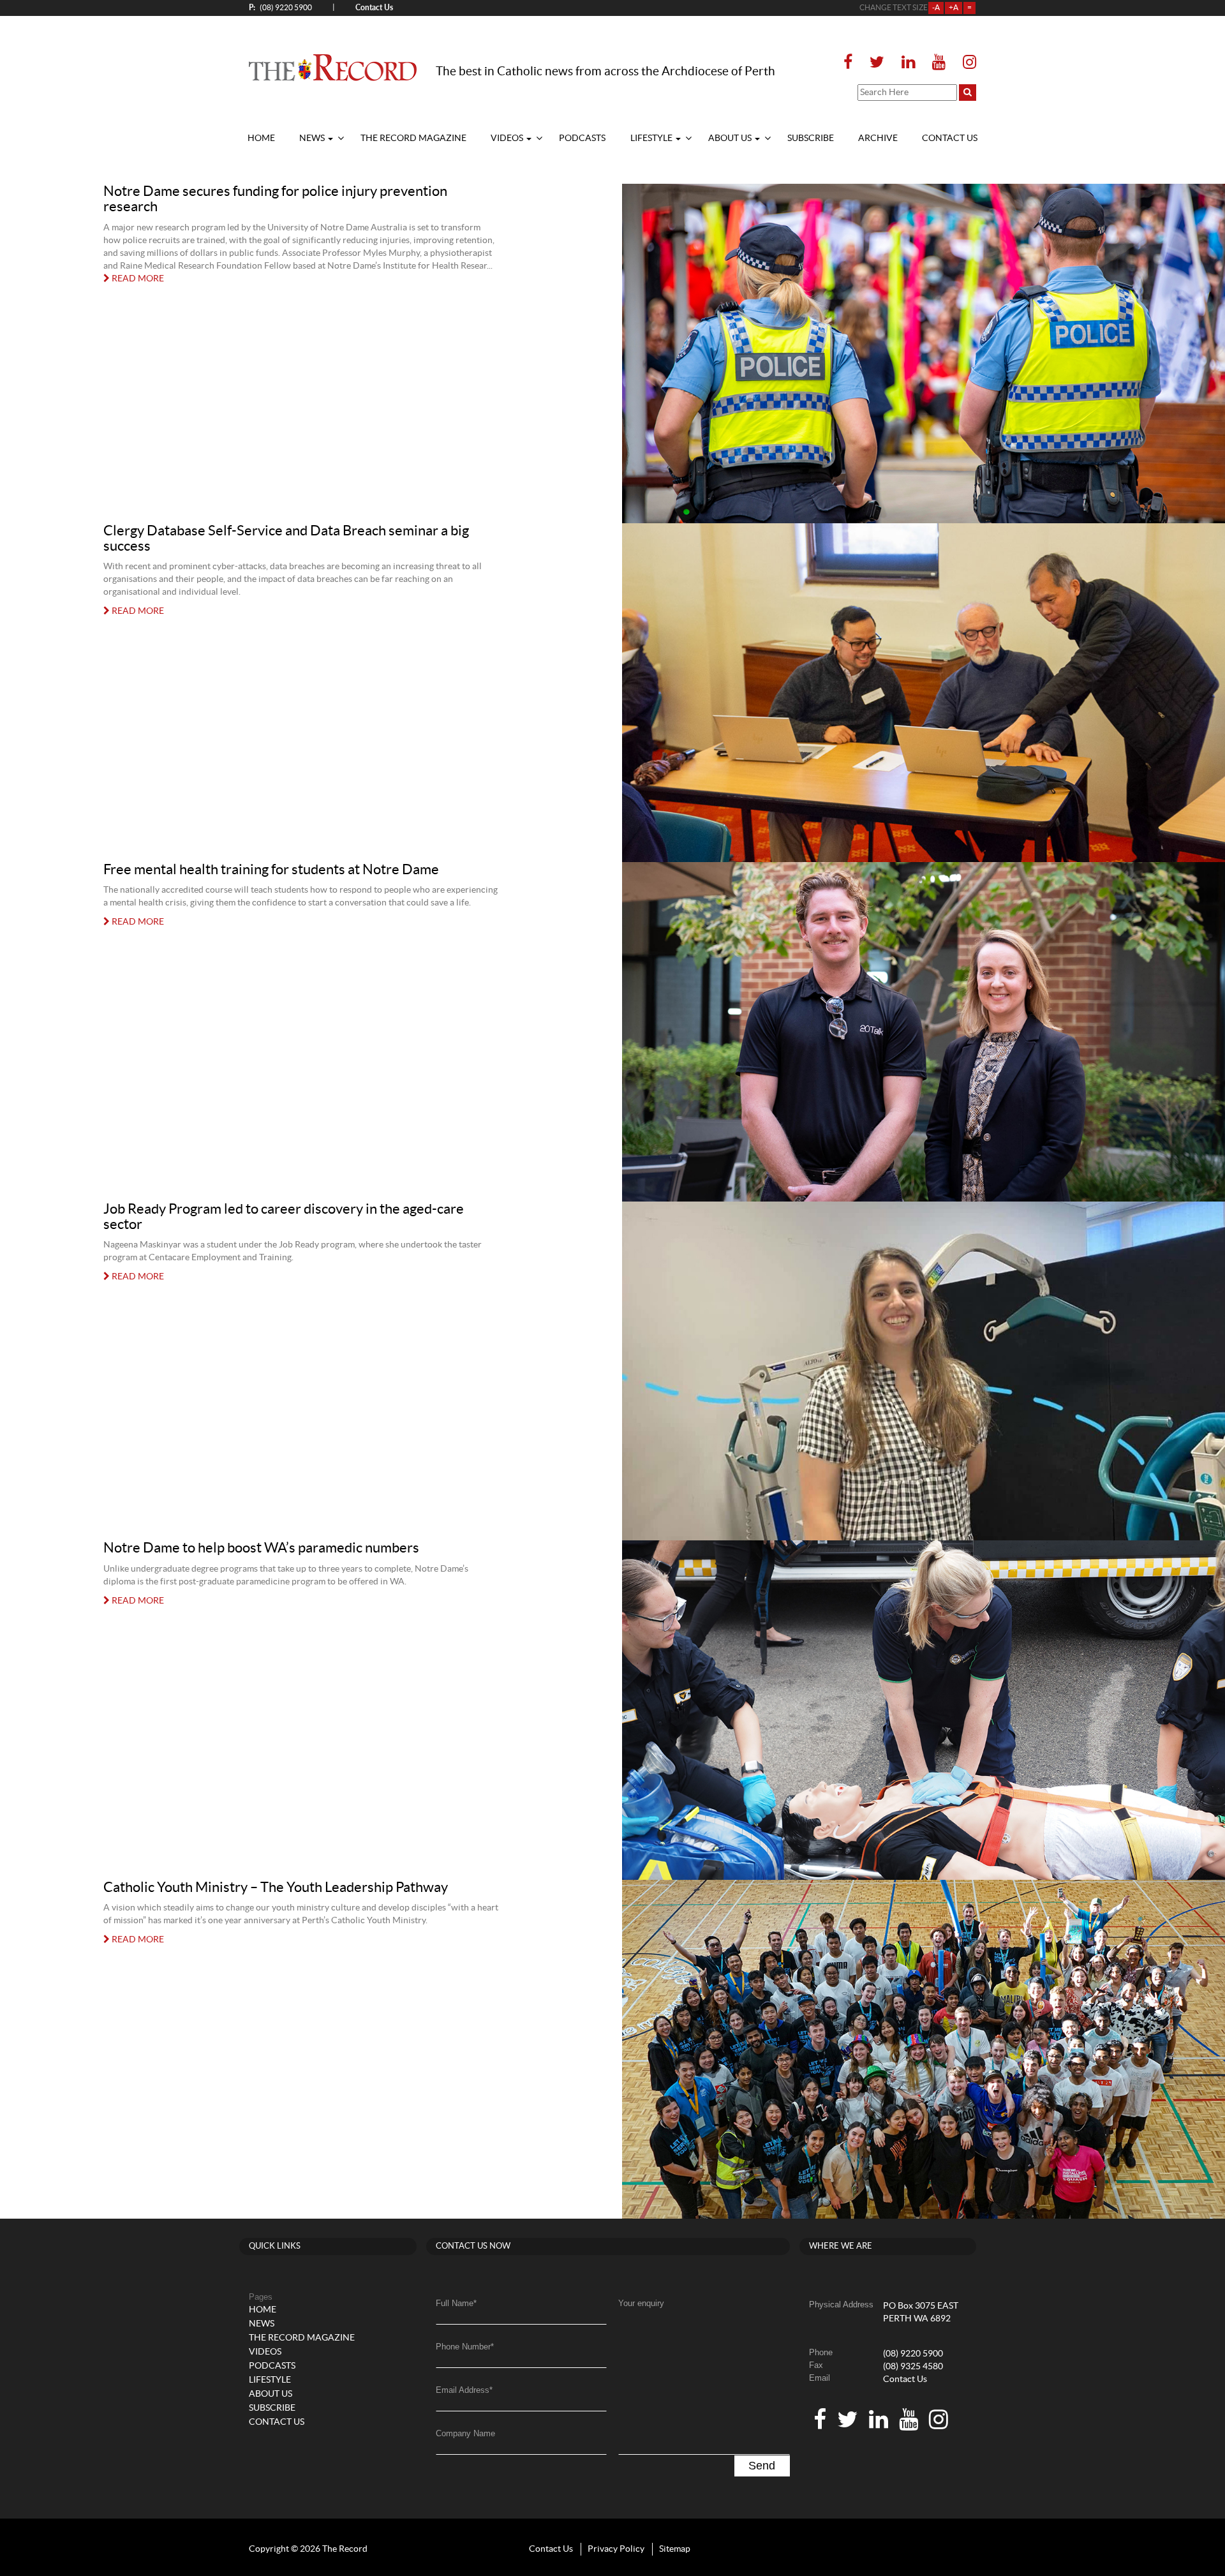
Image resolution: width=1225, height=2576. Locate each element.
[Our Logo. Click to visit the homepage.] (333, 67)
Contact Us (905, 2379)
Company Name (465, 2433)
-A (936, 8)
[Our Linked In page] (908, 63)
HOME (261, 138)
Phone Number (465, 2347)
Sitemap (675, 2549)
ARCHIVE (878, 138)
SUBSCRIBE (811, 138)
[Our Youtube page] (939, 63)
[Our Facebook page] (852, 63)
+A (954, 8)
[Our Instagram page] (966, 63)
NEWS (313, 138)
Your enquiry (641, 2303)
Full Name (456, 2303)
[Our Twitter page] (877, 63)
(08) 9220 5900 (280, 7)
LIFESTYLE (652, 138)
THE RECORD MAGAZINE (413, 138)
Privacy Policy (616, 2549)
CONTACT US (950, 138)
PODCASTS (582, 138)
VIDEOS (508, 138)
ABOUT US (731, 138)
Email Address (464, 2390)
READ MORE (137, 279)
